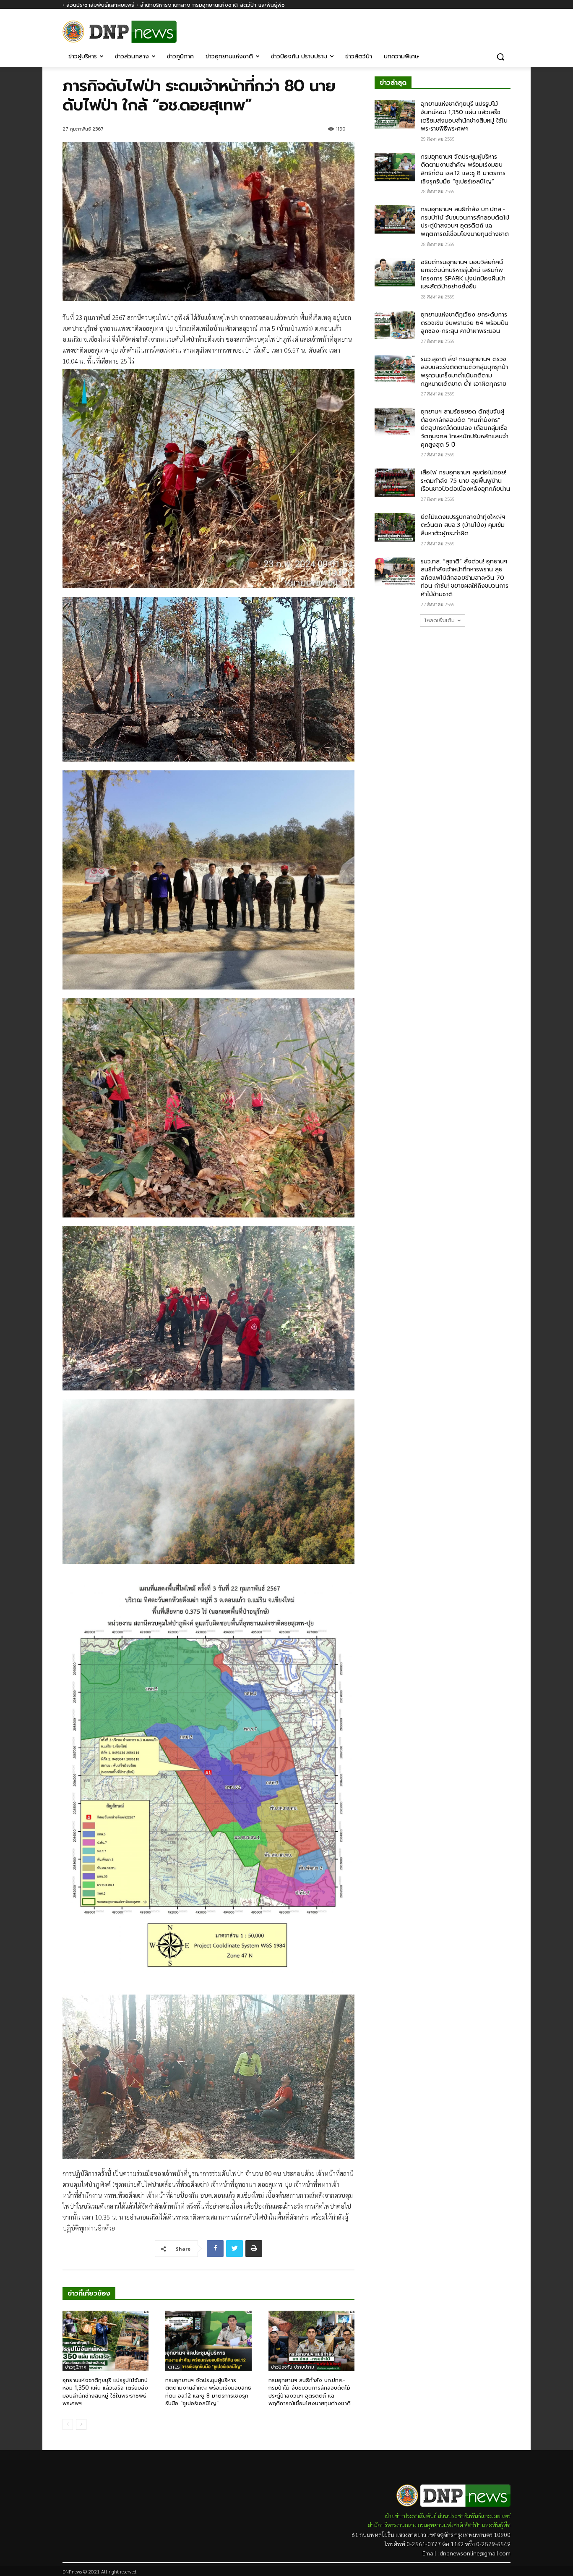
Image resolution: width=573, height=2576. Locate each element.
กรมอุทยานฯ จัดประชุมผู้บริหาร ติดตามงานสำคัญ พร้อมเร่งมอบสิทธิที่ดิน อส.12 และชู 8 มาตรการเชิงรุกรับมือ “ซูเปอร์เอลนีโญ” (208, 2392)
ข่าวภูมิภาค (76, 2367)
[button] (500, 57)
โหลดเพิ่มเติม (440, 620)
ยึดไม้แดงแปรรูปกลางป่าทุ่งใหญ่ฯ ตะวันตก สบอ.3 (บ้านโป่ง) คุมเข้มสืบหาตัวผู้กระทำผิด (463, 525)
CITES (174, 2367)
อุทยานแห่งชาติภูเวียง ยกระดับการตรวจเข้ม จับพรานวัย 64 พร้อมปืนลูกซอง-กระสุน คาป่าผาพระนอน (465, 323)
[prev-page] (68, 2424)
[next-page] (81, 2424)
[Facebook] (506, 28)
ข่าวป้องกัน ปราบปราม (293, 2367)
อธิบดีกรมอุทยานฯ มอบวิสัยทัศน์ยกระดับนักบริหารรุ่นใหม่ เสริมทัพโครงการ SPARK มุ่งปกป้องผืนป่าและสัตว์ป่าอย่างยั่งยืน (463, 275)
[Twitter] (234, 2249)
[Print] (254, 2249)
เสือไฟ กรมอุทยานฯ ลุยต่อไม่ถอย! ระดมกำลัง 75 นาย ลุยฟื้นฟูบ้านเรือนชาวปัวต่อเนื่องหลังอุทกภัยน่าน (465, 481)
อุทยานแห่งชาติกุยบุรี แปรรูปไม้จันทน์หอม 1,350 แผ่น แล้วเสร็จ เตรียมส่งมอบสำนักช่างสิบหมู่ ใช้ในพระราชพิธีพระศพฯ (105, 2392)
